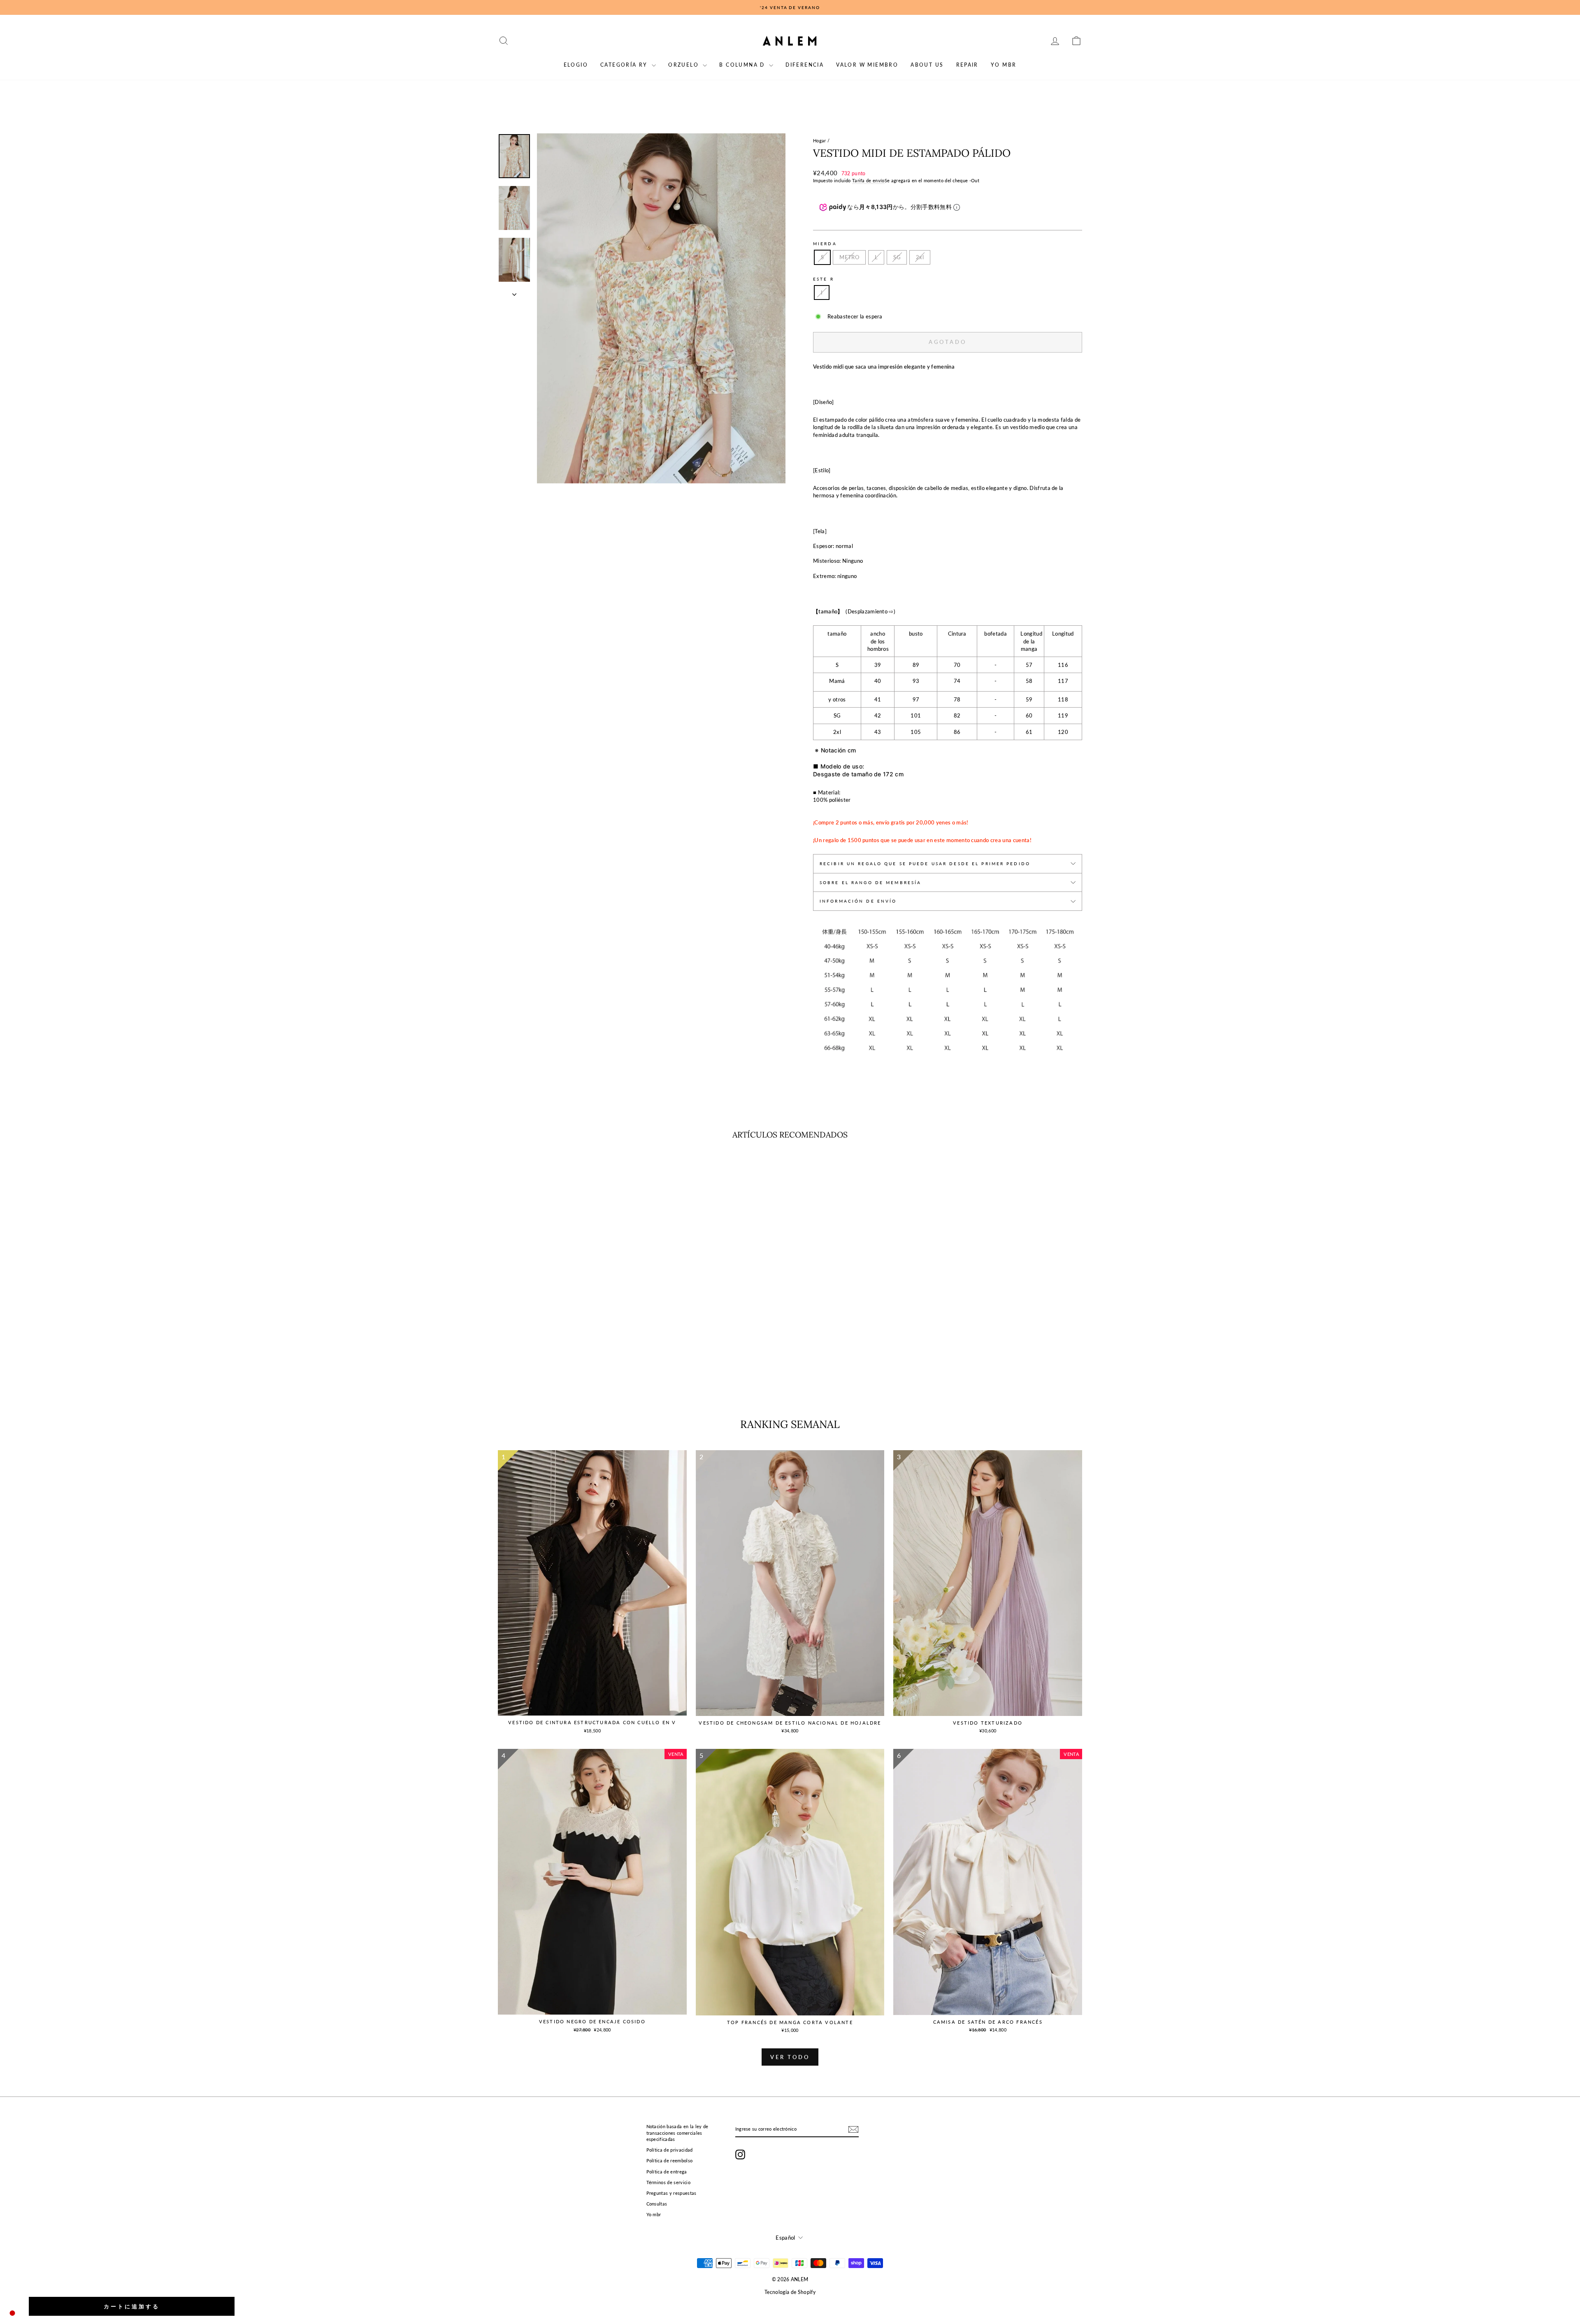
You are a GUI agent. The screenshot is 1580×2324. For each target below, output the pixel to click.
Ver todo (790, 2057)
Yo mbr (1004, 65)
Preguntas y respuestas (671, 2193)
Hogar (820, 140)
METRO (849, 257)
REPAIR (967, 65)
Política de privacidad (670, 2150)
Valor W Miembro (867, 65)
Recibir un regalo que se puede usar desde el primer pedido (925, 864)
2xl (920, 257)
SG (897, 257)
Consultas (657, 2204)
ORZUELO (684, 65)
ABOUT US (927, 65)
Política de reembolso (670, 2160)
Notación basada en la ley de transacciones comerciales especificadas (677, 2133)
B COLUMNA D (743, 65)
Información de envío (858, 901)
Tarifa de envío (868, 180)
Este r (824, 279)
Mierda (825, 244)
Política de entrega (667, 2172)
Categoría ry (625, 65)
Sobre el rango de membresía (870, 882)
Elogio (576, 65)
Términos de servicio (669, 2182)
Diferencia (805, 65)
